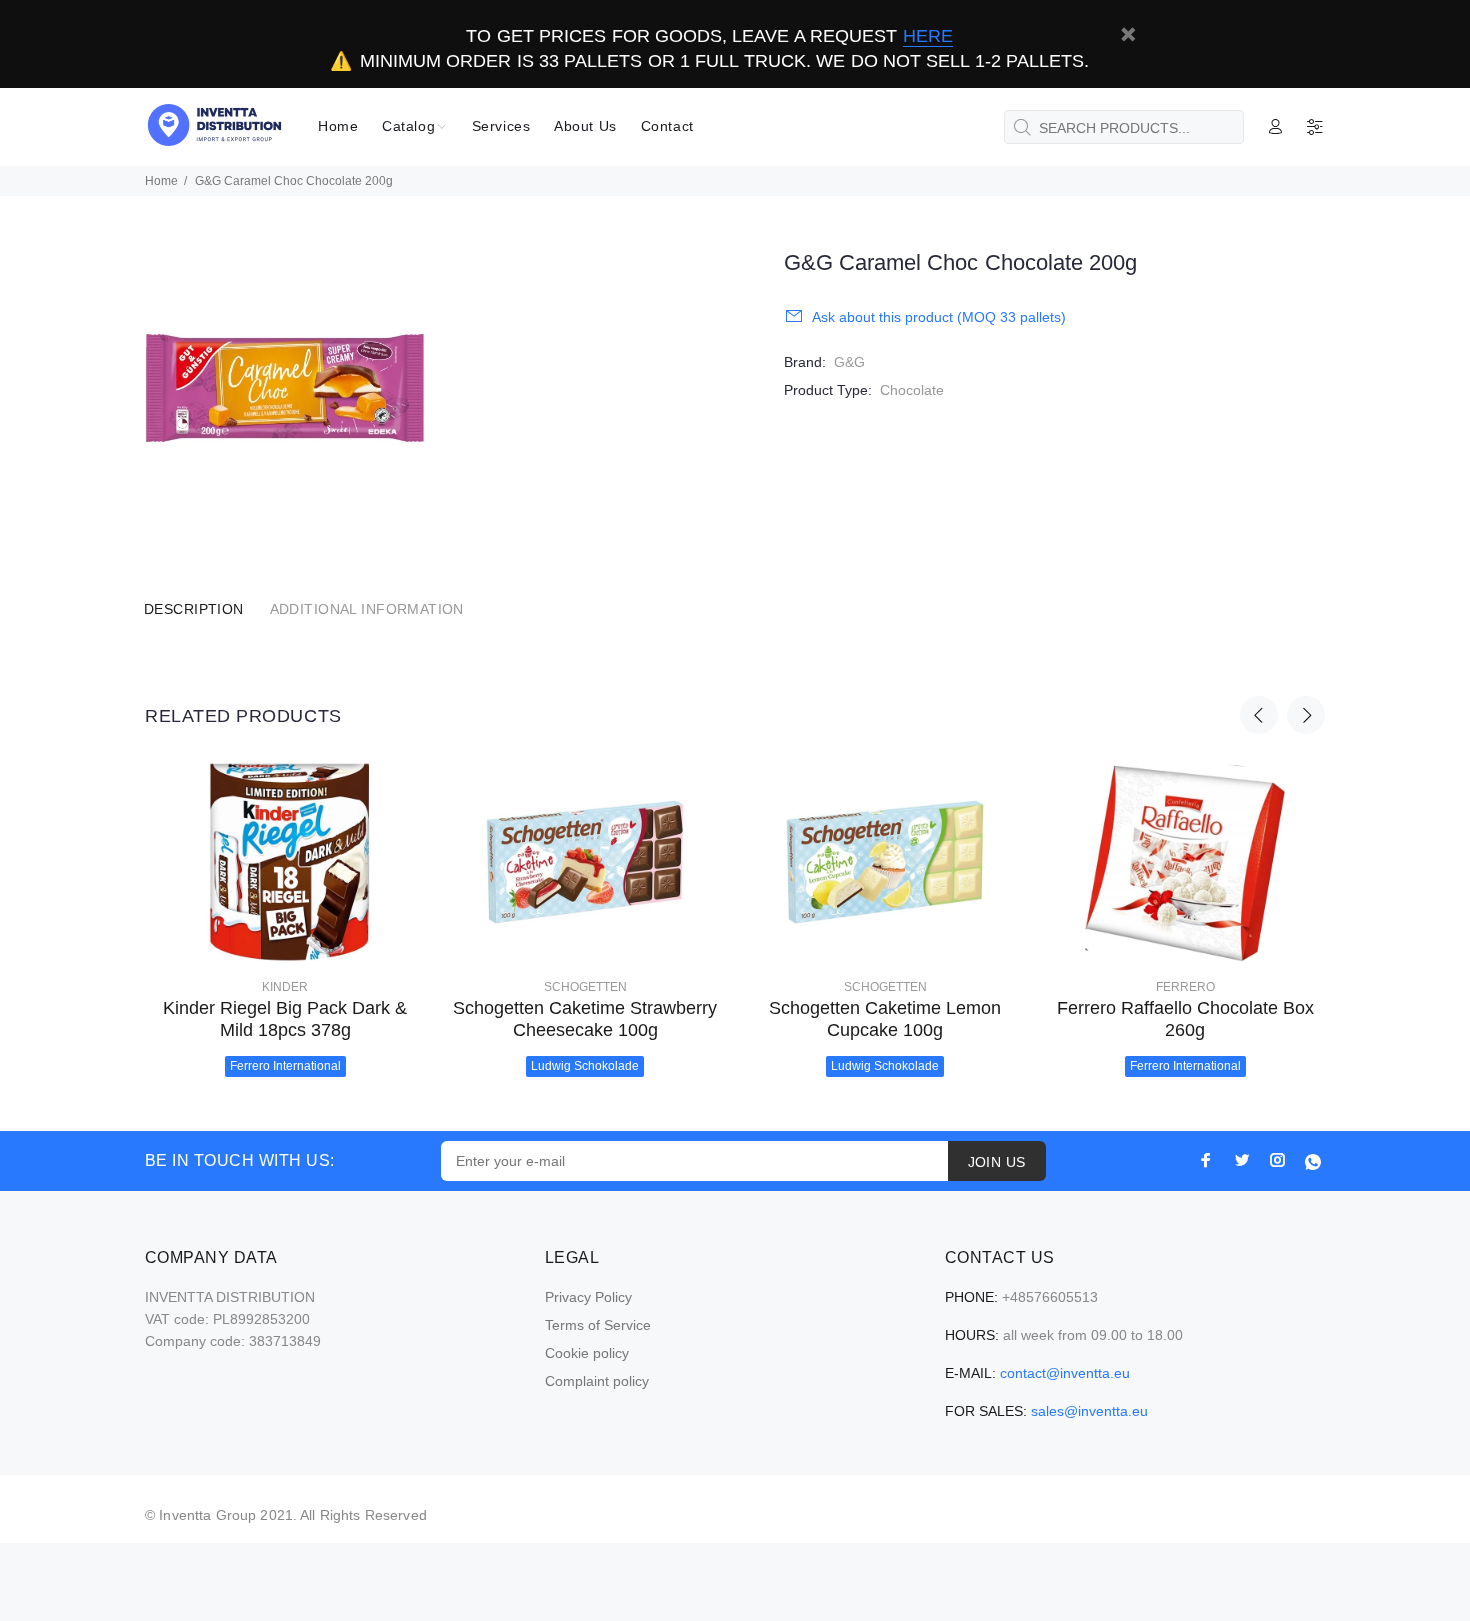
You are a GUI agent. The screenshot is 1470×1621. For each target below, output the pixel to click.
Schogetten (585, 987)
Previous (1259, 715)
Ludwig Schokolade (585, 1066)
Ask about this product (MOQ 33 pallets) (939, 317)
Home (161, 181)
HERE (928, 36)
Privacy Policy (588, 1297)
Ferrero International (285, 1066)
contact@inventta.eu (1065, 1373)
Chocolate (912, 390)
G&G (849, 362)
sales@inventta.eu (1089, 1411)
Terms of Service (598, 1325)
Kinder (285, 987)
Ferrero (1185, 987)
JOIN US (997, 1162)
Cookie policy (587, 1353)
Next (1306, 715)
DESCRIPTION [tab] (194, 609)
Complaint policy (597, 1381)
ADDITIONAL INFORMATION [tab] (367, 609)
